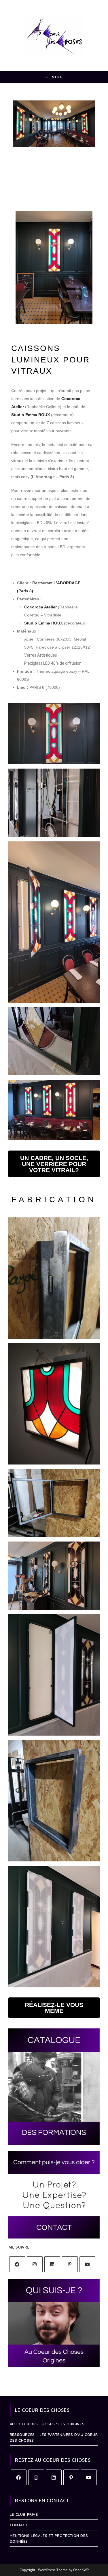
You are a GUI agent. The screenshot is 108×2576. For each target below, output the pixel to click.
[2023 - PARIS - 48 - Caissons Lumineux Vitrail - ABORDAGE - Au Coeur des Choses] (54, 922)
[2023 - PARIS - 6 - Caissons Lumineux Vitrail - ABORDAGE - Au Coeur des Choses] (54, 1675)
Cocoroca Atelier (40, 607)
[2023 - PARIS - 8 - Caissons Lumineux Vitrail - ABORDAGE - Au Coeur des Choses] (54, 1041)
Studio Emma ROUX (31, 415)
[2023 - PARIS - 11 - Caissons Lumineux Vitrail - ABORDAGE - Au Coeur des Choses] (54, 803)
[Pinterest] (70, 2264)
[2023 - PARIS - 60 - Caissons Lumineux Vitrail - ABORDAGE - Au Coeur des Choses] (54, 1404)
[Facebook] (17, 2264)
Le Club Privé (24, 2514)
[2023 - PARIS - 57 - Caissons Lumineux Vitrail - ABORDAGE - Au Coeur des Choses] (54, 1278)
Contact (19, 2525)
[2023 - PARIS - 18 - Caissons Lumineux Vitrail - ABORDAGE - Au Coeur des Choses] (54, 1576)
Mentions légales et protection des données (49, 2538)
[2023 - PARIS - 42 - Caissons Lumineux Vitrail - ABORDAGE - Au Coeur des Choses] (54, 734)
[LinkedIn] (52, 2264)
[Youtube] (87, 2264)
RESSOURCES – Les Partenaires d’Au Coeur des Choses (54, 2437)
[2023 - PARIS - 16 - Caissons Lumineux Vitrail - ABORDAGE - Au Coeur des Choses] (54, 1926)
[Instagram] (35, 2264)
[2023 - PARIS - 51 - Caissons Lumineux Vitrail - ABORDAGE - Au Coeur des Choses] (54, 1801)
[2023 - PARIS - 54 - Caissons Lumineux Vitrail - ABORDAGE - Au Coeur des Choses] (54, 1503)
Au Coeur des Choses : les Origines (47, 2424)
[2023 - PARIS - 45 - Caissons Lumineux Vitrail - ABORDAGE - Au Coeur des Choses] (54, 1110)
